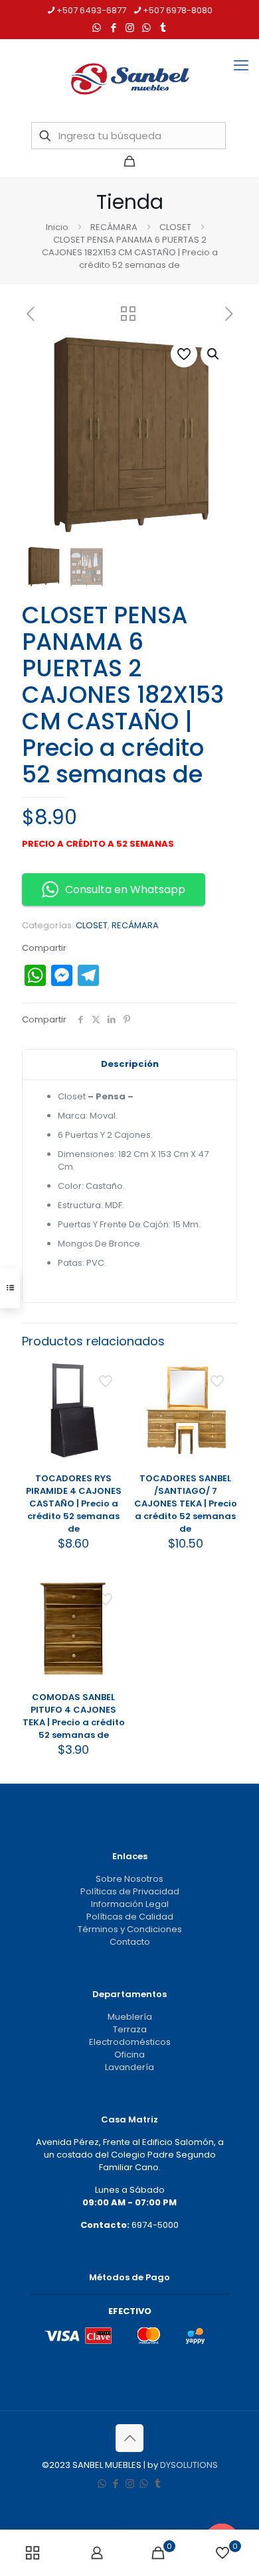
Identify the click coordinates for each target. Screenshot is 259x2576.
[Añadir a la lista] (110, 1413)
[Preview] (110, 1432)
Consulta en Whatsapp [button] (125, 889)
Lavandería (129, 2067)
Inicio (57, 227)
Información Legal (130, 1904)
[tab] (129, 1065)
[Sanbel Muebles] (129, 79)
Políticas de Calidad (130, 1917)
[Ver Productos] (110, 1394)
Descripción (130, 1064)
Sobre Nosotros (129, 1879)
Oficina (129, 2055)
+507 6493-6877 (91, 10)
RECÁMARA (114, 227)
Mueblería (130, 2017)
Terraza (130, 2029)
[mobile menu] (241, 66)
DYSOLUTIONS (189, 2465)
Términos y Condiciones (130, 1929)
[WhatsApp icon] (97, 28)
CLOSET (175, 227)
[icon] (146, 28)
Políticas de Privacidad (130, 1891)
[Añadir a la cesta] (110, 1375)
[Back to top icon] (129, 2438)
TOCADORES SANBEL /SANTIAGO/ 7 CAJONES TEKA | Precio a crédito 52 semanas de (186, 1503)
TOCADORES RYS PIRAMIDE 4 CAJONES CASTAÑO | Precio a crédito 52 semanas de (74, 1503)
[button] (214, 354)
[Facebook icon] (113, 28)
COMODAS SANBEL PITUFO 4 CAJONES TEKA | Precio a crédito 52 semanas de (74, 1716)
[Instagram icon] (130, 28)
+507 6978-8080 (178, 10)
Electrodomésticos (130, 2042)
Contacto (130, 1942)
